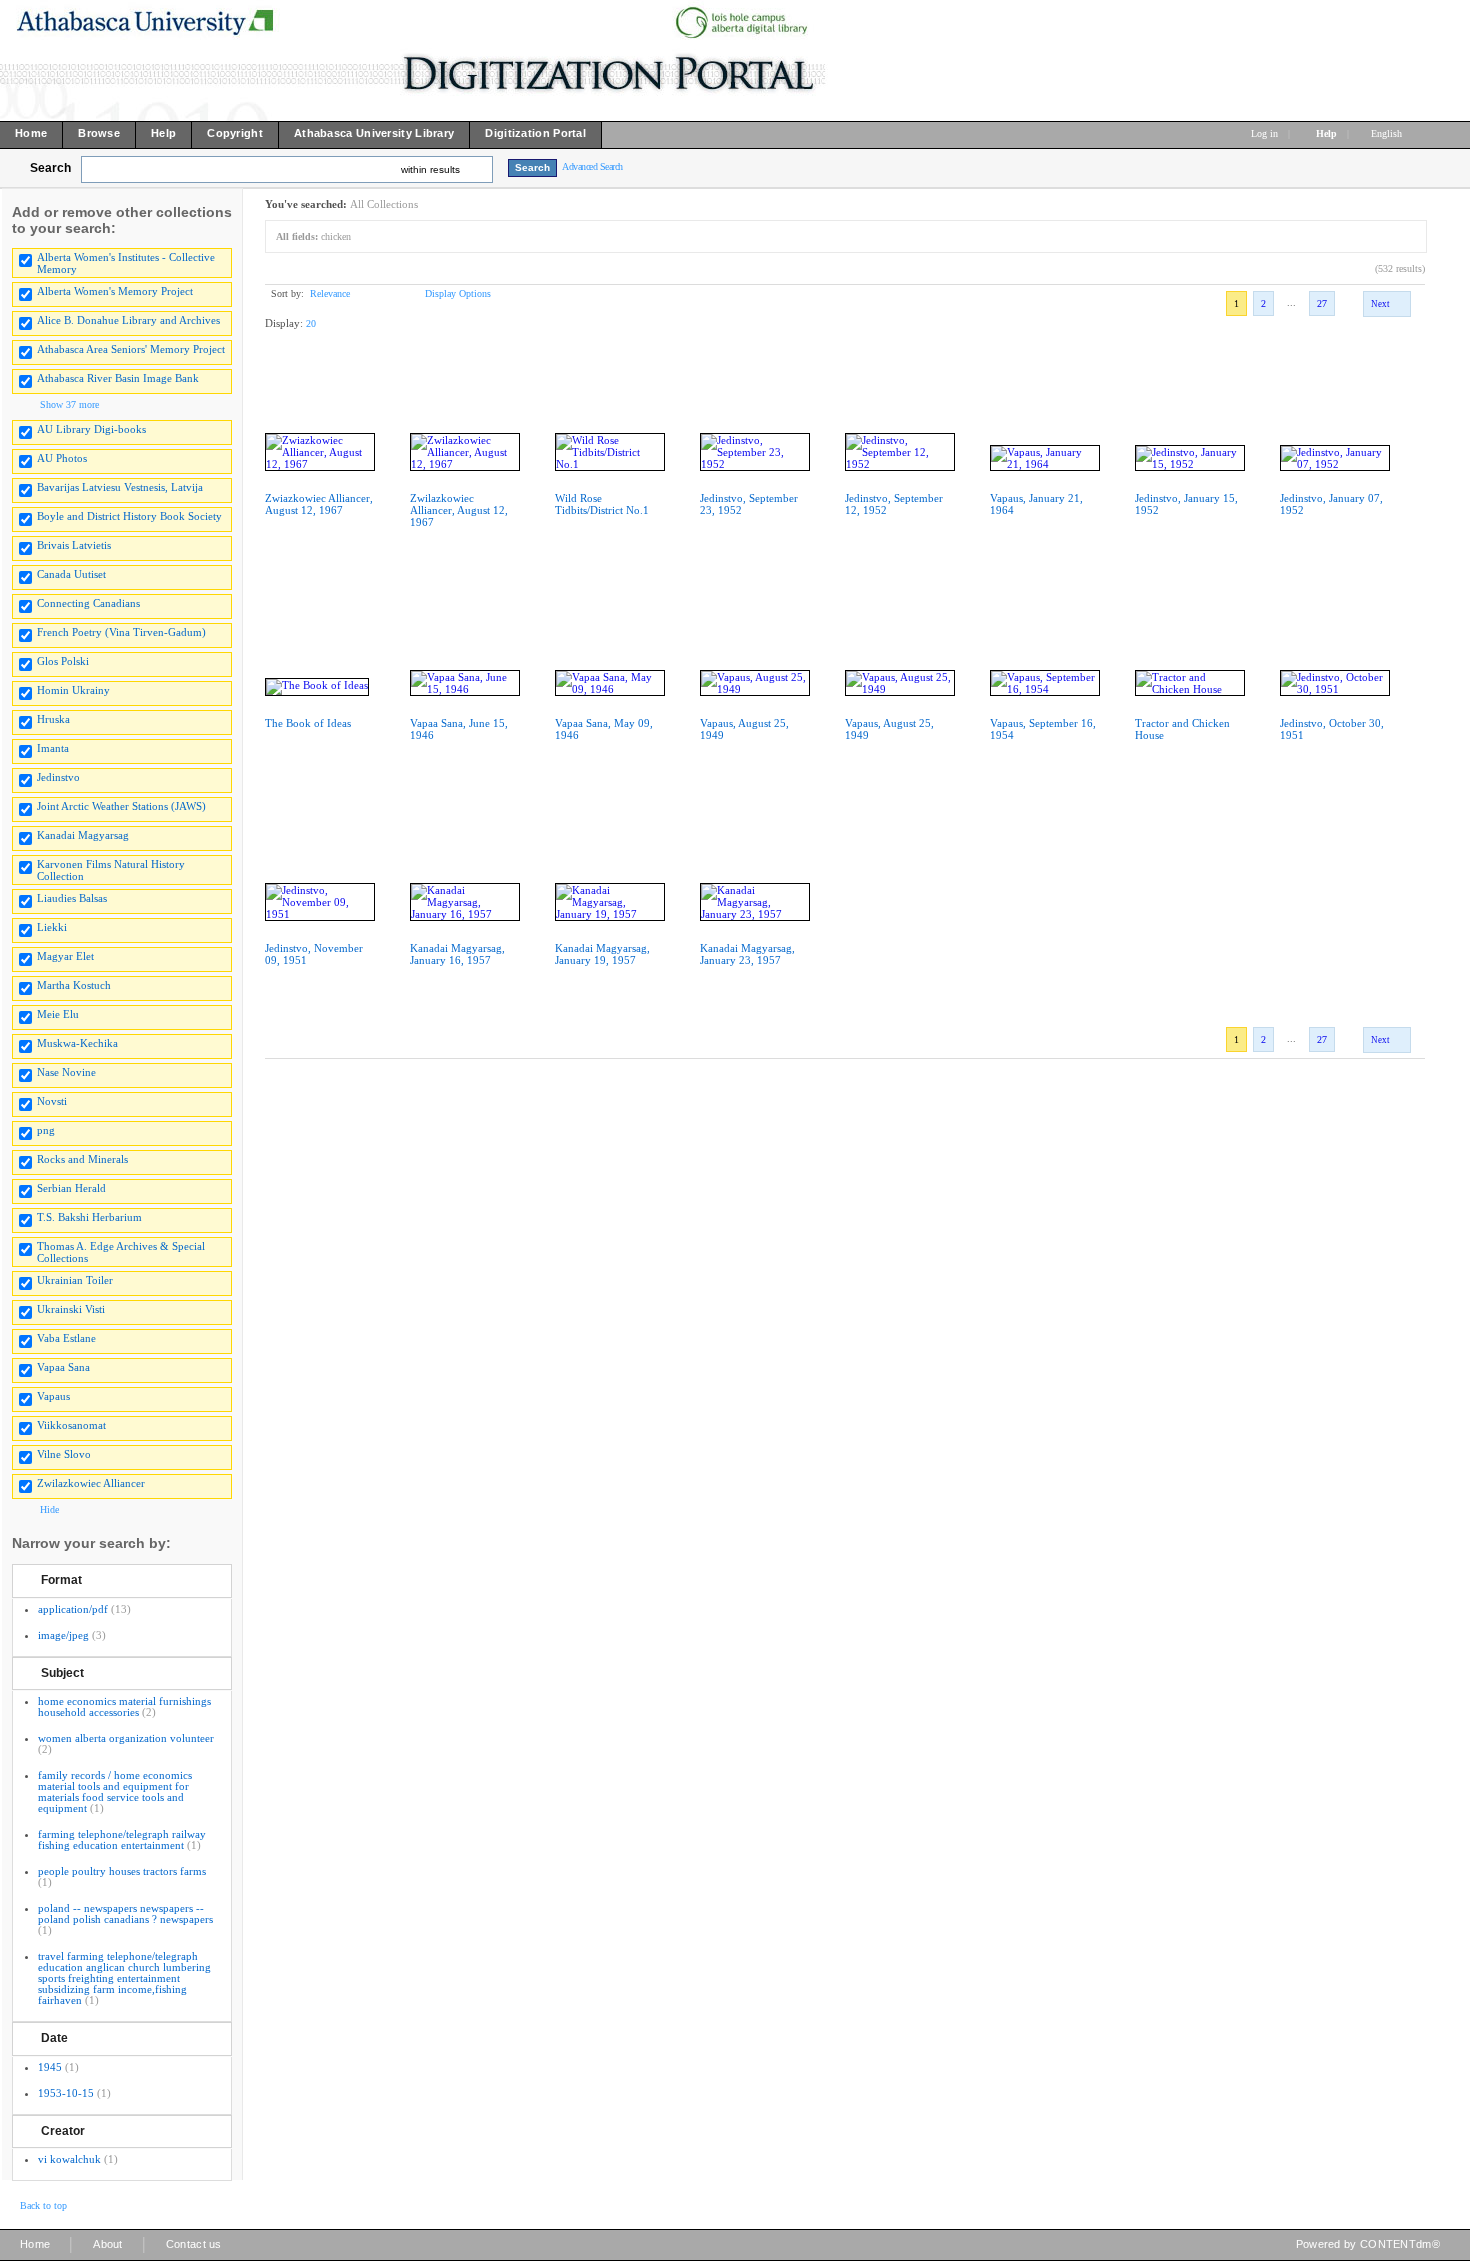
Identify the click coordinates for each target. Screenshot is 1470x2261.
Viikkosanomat (71, 1425)
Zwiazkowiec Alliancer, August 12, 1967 (319, 504)
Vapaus (53, 1396)
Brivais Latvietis (74, 545)
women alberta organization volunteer (126, 1738)
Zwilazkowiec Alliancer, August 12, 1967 (459, 510)
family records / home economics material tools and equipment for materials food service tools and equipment (115, 1791)
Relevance (330, 293)
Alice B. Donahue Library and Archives (128, 320)
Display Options (458, 293)
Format (61, 1580)
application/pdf (73, 1609)
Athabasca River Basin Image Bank (118, 378)
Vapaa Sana (63, 1367)
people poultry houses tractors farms (122, 1871)
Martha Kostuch (74, 985)
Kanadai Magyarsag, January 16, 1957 (457, 954)
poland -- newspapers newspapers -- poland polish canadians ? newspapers (125, 1913)
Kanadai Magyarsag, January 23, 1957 (747, 954)
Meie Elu (58, 1014)
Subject (62, 1673)
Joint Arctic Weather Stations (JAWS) (121, 806)
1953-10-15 (66, 2093)
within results (430, 169)
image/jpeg (63, 1635)
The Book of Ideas (308, 723)
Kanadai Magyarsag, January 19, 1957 (602, 954)
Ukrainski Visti (71, 1309)
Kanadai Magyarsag (83, 835)
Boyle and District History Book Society (129, 516)
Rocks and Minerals (82, 1159)
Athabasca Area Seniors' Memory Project (131, 349)
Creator (63, 2131)
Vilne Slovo (64, 1454)
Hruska (53, 719)
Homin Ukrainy (73, 690)
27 (1322, 303)
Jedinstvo (58, 777)
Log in (1264, 133)
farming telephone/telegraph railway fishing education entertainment (122, 1839)
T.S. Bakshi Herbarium (89, 1217)
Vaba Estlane (66, 1338)
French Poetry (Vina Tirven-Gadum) (121, 632)
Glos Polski (63, 661)
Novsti (52, 1101)
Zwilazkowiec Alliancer (91, 1483)
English (1388, 133)
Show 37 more (69, 404)
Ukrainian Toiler (75, 1280)
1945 (50, 2067)
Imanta (53, 748)
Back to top (43, 2205)
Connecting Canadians (88, 603)
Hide (49, 1509)
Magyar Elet (65, 956)
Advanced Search (592, 166)
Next (1380, 304)
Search (50, 168)
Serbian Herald (71, 1188)
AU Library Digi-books (91, 429)
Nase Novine (66, 1072)
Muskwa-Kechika (77, 1043)
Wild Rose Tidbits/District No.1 (602, 504)
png (46, 1130)
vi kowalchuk (69, 2159)
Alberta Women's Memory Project (115, 291)
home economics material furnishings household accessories (124, 1706)
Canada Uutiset (71, 574)
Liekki (52, 927)
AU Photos (62, 458)
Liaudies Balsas (72, 898)
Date (54, 2038)
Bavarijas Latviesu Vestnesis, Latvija (120, 487)
